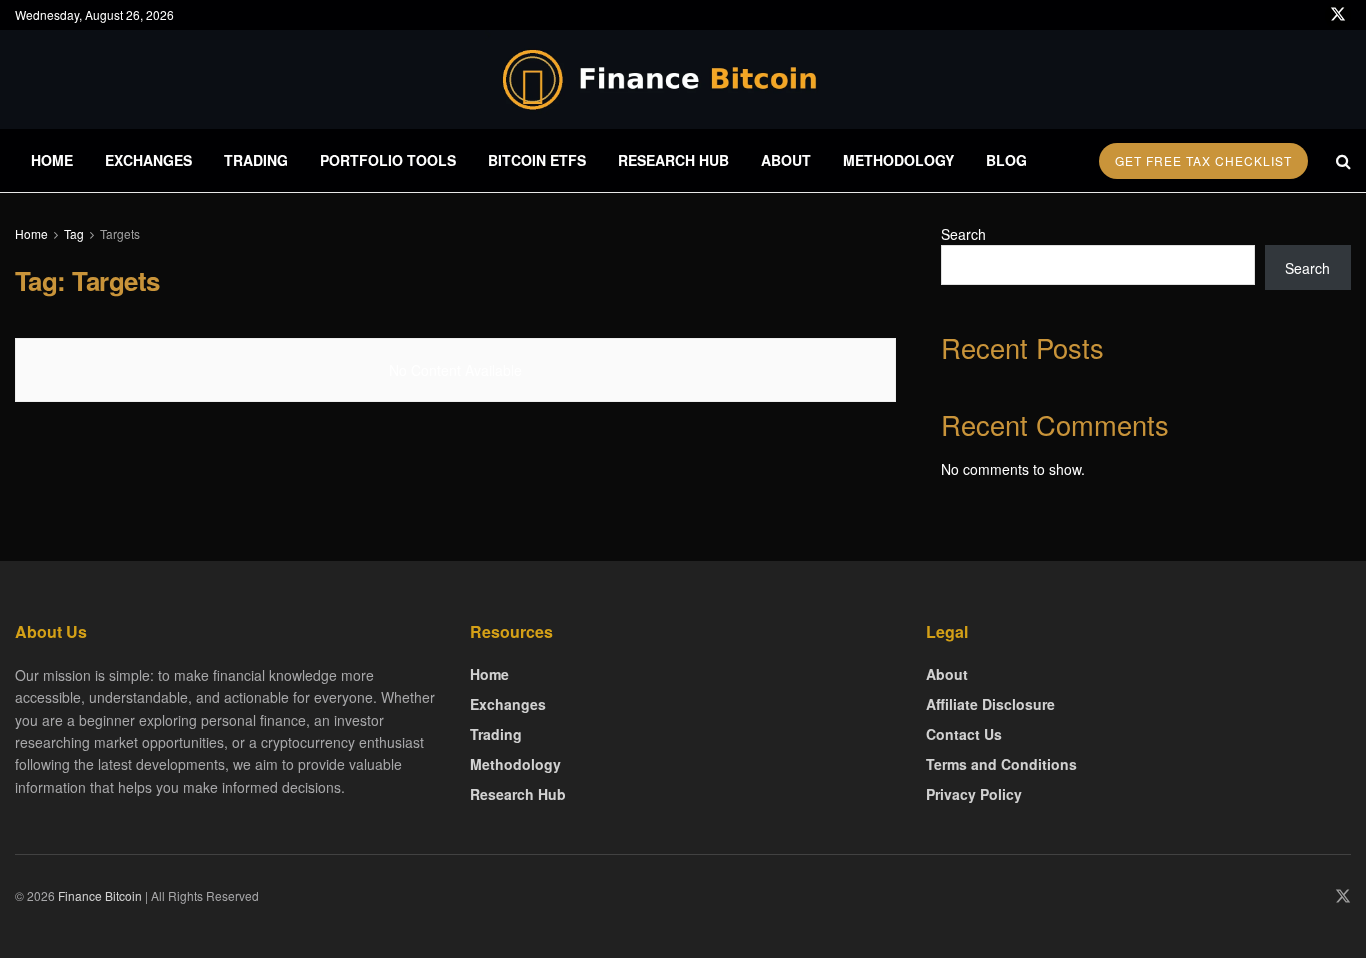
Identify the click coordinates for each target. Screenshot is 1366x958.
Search (963, 234)
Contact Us (964, 734)
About (786, 160)
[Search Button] (1343, 160)
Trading (496, 734)
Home (52, 160)
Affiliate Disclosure (990, 704)
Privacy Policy (974, 794)
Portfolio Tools (388, 160)
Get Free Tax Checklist (1203, 160)
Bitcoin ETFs (537, 160)
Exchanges (148, 160)
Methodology (898, 160)
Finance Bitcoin (100, 895)
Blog (1006, 160)
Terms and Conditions (1001, 764)
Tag (74, 233)
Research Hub (673, 160)
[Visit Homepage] (683, 79)
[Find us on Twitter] (1338, 15)
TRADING (256, 160)
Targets (120, 233)
